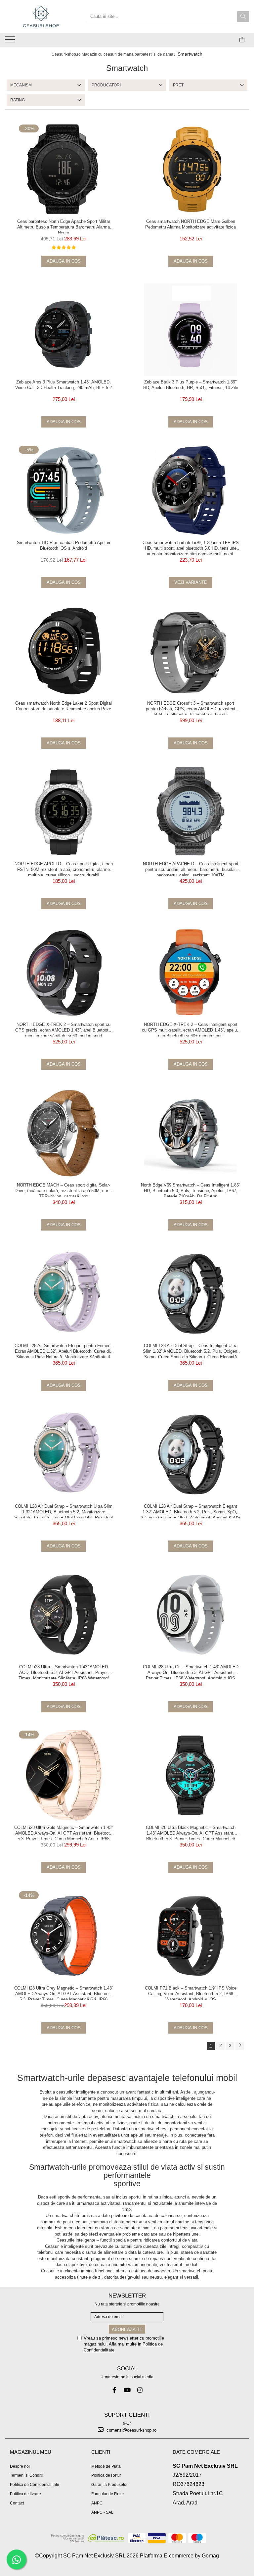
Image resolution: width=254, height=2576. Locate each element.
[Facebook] (114, 2390)
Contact (17, 2503)
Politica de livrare (25, 2494)
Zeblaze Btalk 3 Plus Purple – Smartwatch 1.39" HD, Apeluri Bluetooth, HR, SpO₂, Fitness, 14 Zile (191, 385)
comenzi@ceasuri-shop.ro (131, 2430)
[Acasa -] (41, 17)
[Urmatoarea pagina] (240, 2046)
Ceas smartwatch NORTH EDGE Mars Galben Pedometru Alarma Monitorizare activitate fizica (190, 224)
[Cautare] (243, 17)
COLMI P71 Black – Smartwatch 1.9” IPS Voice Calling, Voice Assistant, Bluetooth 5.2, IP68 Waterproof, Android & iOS (191, 1993)
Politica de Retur (106, 2475)
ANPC (97, 2503)
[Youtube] (127, 2390)
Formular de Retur (108, 2494)
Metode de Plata (106, 2466)
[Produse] (11, 41)
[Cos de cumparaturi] (242, 40)
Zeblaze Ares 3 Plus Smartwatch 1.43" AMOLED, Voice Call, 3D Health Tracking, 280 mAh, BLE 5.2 (63, 385)
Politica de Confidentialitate (35, 2485)
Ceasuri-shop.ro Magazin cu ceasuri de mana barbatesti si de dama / (114, 54)
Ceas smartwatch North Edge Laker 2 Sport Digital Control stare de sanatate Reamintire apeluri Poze (63, 706)
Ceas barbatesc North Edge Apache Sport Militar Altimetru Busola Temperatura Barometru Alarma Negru (64, 226)
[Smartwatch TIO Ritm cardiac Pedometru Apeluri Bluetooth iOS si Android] (63, 490)
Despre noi (20, 2466)
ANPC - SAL (102, 2512)
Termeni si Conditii (27, 2475)
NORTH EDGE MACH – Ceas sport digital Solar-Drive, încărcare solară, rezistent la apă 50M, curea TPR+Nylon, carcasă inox (64, 1190)
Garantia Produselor (109, 2485)
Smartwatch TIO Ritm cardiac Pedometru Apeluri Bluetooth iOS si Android (63, 545)
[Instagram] (140, 2390)
